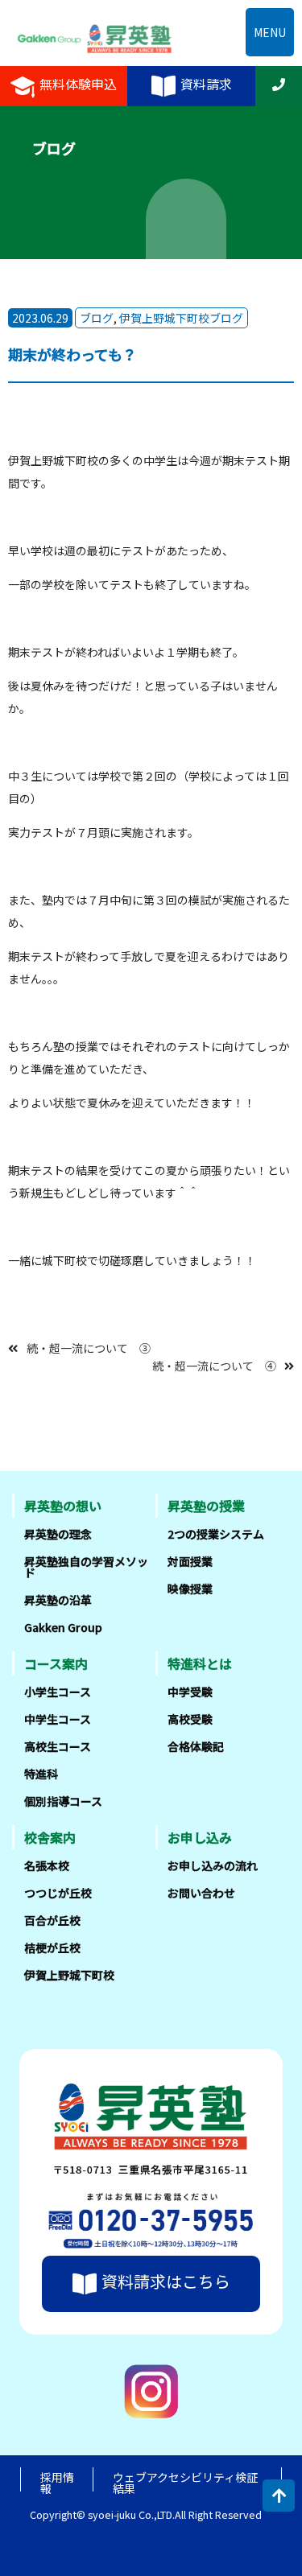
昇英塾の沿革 (58, 1600)
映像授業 (190, 1589)
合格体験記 (196, 1746)
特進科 (41, 1774)
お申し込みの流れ (213, 1865)
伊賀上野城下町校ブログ (181, 318)
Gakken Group (63, 1627)
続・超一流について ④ (214, 1366)
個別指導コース (63, 1801)
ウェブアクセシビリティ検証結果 (185, 2483)
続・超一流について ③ (89, 1348)
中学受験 (190, 1692)
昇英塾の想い (63, 1506)
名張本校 (47, 1865)
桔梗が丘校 (52, 1947)
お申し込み (200, 1837)
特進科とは (200, 1663)
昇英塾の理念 (58, 1534)
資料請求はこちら (166, 2281)
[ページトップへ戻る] (279, 2496)
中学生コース (58, 1719)
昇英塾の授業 (206, 1506)
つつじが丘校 (58, 1893)
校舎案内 (50, 1837)
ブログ (97, 318)
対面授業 (190, 1561)
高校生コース (58, 1746)
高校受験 (190, 1719)
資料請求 (206, 84)
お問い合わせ (201, 1893)
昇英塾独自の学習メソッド (86, 1567)
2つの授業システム (216, 1534)
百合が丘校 (52, 1920)
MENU (270, 32)
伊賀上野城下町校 (69, 1975)
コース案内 (56, 1663)
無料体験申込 (78, 84)
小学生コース (58, 1692)
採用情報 (57, 2483)
